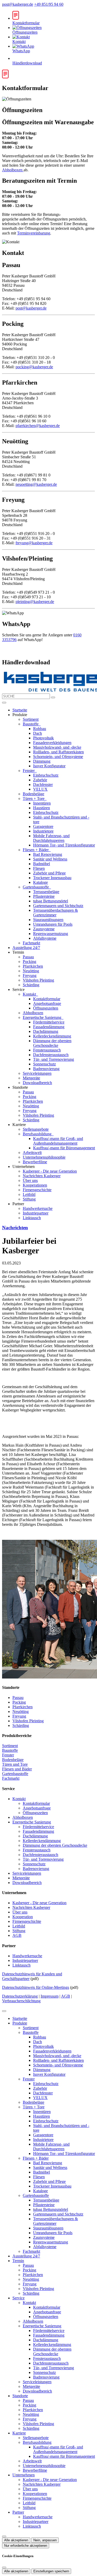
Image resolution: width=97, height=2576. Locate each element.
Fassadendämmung (49, 1027)
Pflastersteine (44, 896)
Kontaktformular (47, 999)
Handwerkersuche (38, 1208)
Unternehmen (24, 2475)
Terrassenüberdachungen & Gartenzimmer (55, 913)
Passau (28, 957)
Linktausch (32, 1218)
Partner (18, 2512)
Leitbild (29, 1194)
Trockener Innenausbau (52, 878)
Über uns (30, 1180)
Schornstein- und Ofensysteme (58, 757)
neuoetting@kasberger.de (36, 484)
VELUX (40, 789)
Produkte (20, 2023)
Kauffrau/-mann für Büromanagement (64, 1148)
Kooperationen (35, 1185)
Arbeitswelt (32, 1153)
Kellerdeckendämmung (52, 1036)
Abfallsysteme (45, 938)
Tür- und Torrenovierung (54, 1059)
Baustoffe (31, 724)
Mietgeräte (31, 1078)
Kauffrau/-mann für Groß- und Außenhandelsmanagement (58, 1141)
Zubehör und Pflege (49, 873)
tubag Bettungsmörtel (51, 901)
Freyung (30, 976)
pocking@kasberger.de (34, 367)
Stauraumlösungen (48, 920)
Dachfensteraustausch (51, 1055)
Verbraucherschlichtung (21, 2001)
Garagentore (43, 826)
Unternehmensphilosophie (44, 1157)
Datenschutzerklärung (20, 1996)
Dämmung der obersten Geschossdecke (52, 1043)
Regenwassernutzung (51, 934)
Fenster (29, 771)
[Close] (4, 2011)
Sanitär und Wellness (50, 859)
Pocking (29, 962)
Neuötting (31, 971)
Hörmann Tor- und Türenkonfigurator (64, 845)
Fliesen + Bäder (36, 850)
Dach (38, 733)
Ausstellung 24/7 (26, 948)
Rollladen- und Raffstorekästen (58, 752)
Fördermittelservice (49, 1022)
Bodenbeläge (33, 794)
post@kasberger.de (18, 4)
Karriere (19, 2433)
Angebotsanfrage (47, 1003)
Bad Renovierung (48, 854)
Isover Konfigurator (49, 766)
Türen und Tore (15, 1764)
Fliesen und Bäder (17, 1769)
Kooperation (23, 1917)
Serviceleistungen (37, 1073)
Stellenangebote (36, 1129)
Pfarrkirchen (33, 966)
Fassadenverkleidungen (52, 743)
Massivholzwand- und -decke (57, 747)
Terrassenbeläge (46, 892)
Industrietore (43, 831)
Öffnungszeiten (46, 1008)
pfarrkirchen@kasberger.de (38, 426)
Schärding (31, 985)
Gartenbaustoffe (36, 887)
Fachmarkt (31, 943)
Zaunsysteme (44, 929)
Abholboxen (13, 170)
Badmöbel (42, 864)
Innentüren (42, 803)
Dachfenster (43, 785)
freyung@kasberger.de (34, 543)
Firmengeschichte (37, 1190)
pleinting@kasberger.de (35, 602)
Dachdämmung (46, 1031)
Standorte (20, 2396)
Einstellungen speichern (51, 2571)
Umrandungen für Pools (53, 924)
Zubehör (40, 780)
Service (18, 2298)
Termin (18, 2261)
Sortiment (31, 719)
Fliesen (39, 868)
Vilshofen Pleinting (38, 980)
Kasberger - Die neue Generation (50, 1171)
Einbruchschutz (46, 775)
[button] (4, 703)
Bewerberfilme (35, 1162)
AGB (17, 1935)
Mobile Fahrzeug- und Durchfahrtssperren (51, 838)
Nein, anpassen (45, 2540)
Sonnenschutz (44, 1064)
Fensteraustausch (47, 1050)
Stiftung (29, 1199)
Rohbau (40, 729)
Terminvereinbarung (34, 233)
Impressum (50, 1996)
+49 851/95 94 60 (49, 4)
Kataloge (40, 882)
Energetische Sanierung (43, 1017)
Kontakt (30, 994)
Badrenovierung (46, 1069)
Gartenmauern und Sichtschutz (58, 906)
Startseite (20, 710)
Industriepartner (36, 1213)
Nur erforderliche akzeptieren (26, 2546)
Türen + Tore (34, 798)
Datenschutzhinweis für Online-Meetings (36, 1987)
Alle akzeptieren (16, 2540)
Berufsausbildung (38, 1134)
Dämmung (42, 761)
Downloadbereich (37, 1083)
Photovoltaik (43, 738)
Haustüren (42, 808)
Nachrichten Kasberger (42, 1176)
